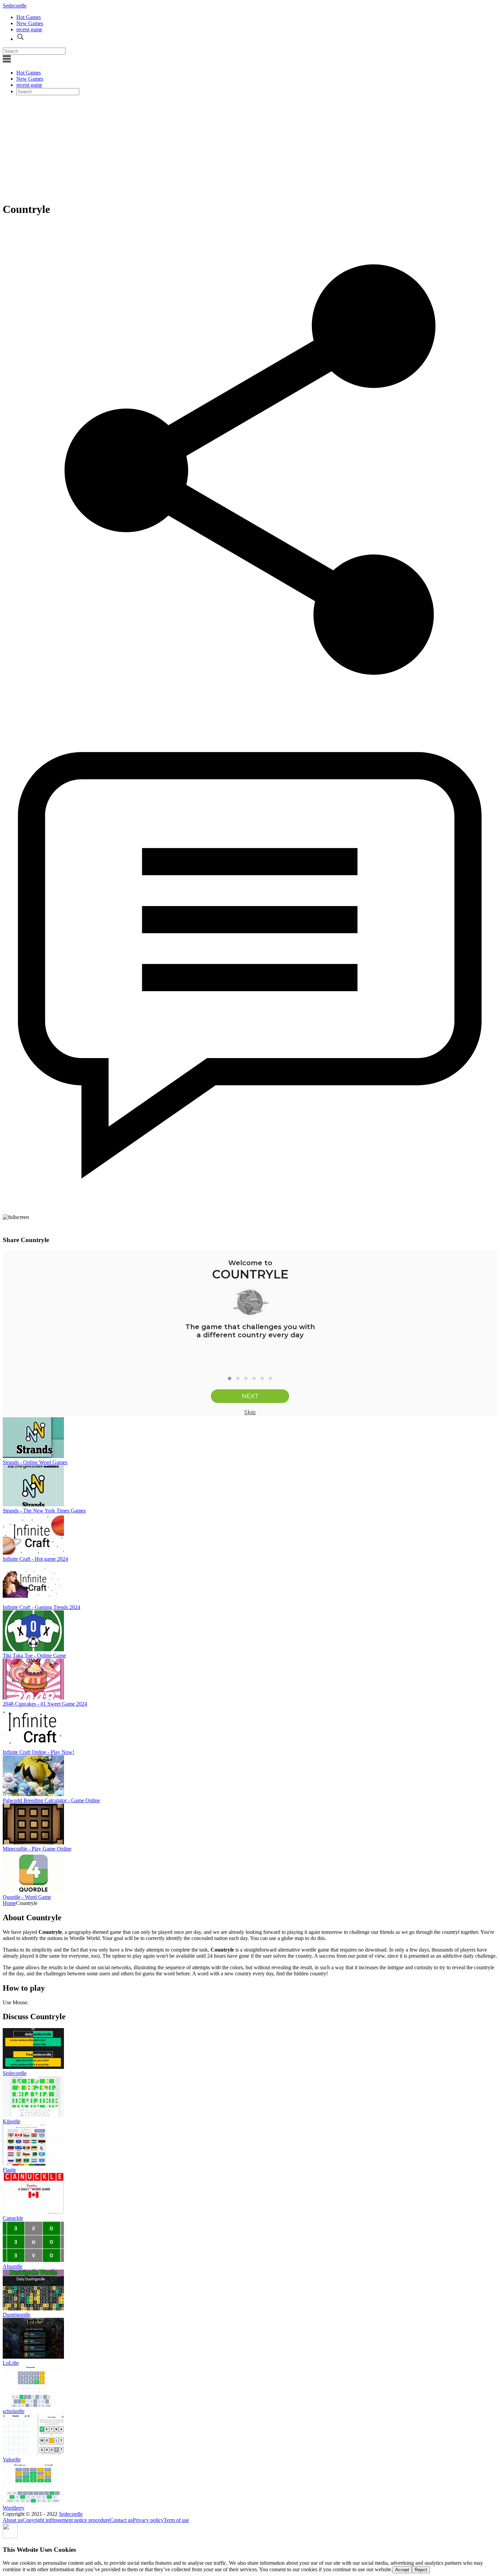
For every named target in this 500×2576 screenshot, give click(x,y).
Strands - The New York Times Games (44, 1511)
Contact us (121, 2520)
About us (13, 2520)
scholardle (14, 2411)
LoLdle (11, 2363)
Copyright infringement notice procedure (66, 2520)
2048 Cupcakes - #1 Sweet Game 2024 (45, 1704)
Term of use (176, 2520)
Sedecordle (15, 6)
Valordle (12, 2460)
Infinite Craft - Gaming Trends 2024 (41, 1607)
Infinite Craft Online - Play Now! (38, 1752)
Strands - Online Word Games (35, 1462)
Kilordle (12, 2121)
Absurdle (13, 2266)
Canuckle (13, 2218)
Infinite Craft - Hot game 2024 (35, 1559)
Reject (421, 2570)
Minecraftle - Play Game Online (37, 1849)
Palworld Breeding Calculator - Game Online (51, 1800)
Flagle (9, 2170)
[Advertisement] (250, 148)
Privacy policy (148, 2520)
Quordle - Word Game (27, 1897)
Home (9, 1903)
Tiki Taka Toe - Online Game (34, 1655)
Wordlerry (14, 2508)
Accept (402, 2570)
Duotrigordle (16, 2315)
